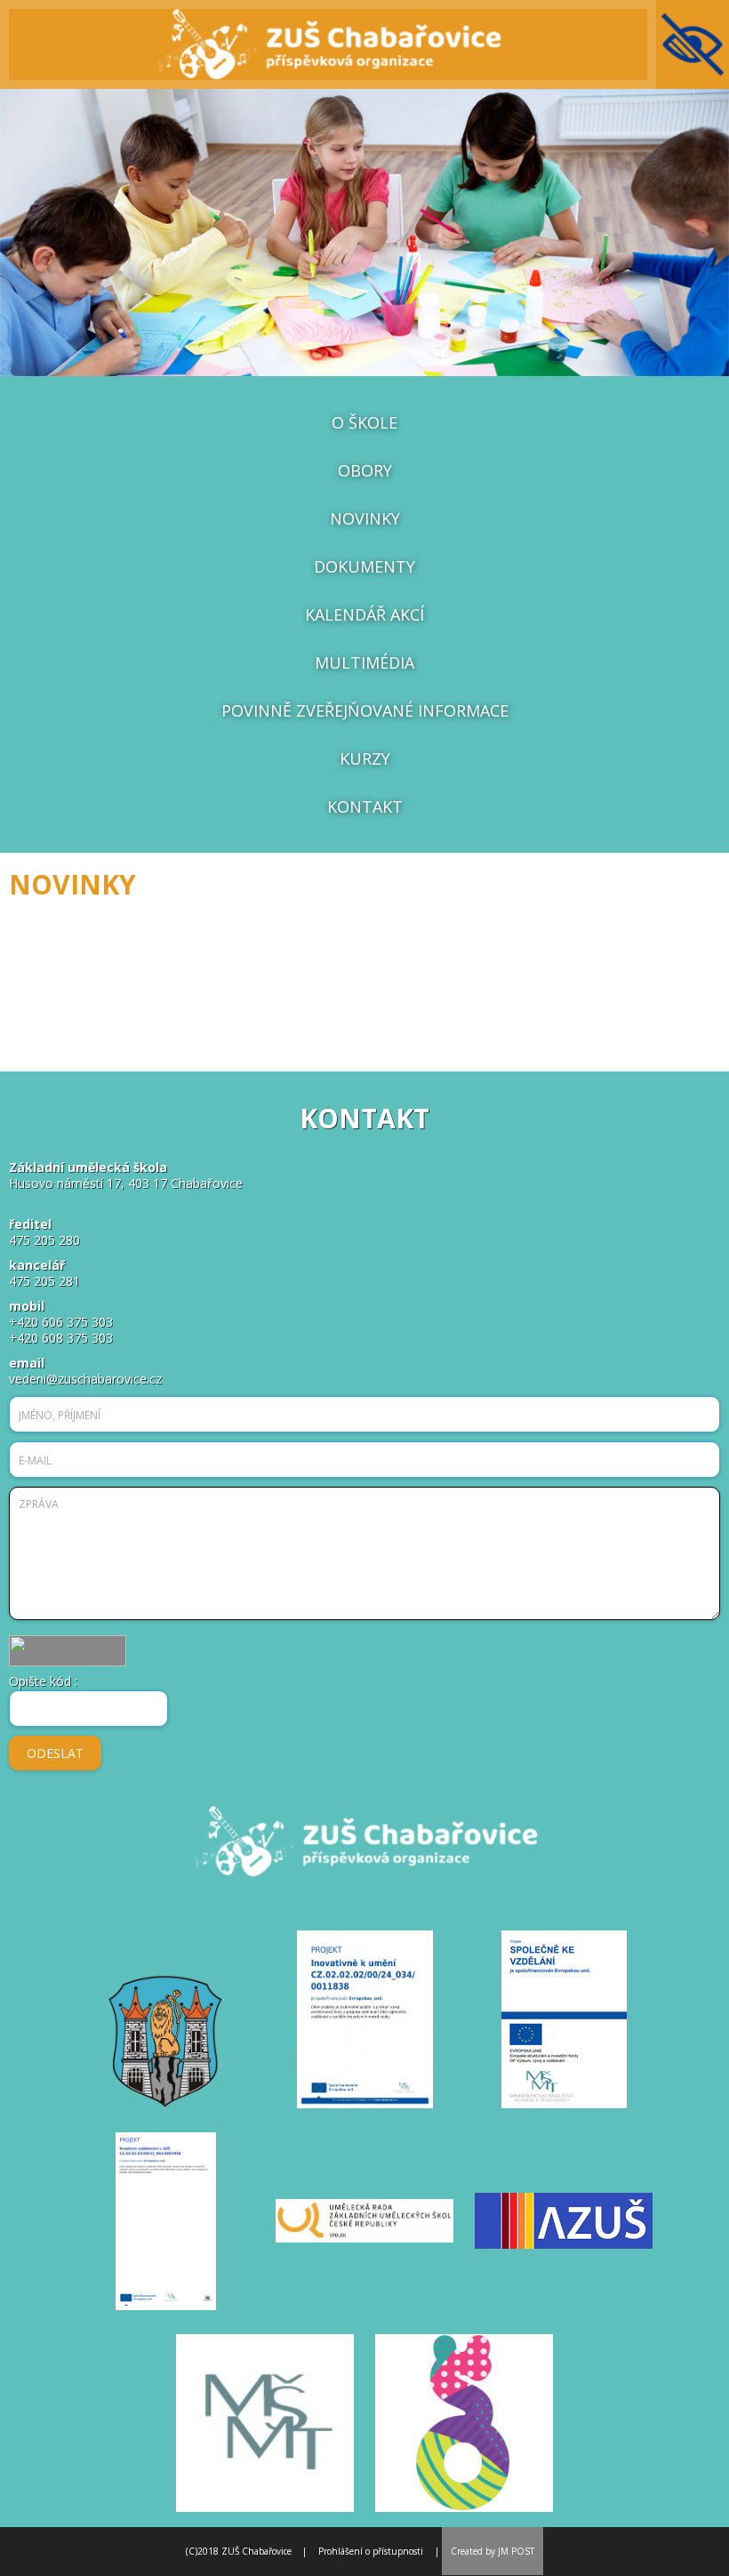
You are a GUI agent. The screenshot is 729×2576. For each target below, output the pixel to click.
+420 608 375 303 (61, 1338)
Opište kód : (43, 1682)
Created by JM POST (493, 2551)
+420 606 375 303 (61, 1322)
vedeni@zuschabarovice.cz (85, 1379)
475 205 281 (44, 1281)
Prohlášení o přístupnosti (371, 2551)
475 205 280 (44, 1240)
